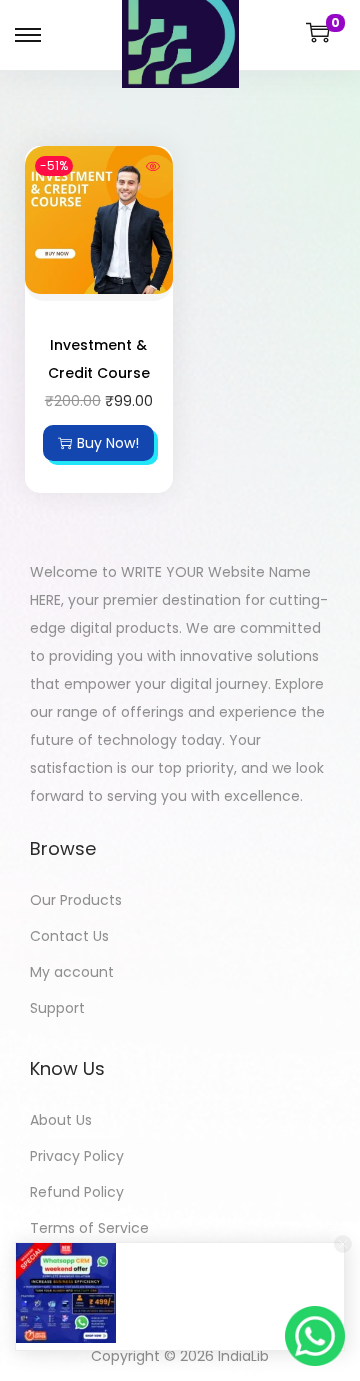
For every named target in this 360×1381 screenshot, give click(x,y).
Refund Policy (77, 1192)
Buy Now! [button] (108, 443)
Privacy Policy (77, 1156)
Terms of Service (89, 1228)
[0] (318, 32)
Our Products (76, 900)
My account (72, 972)
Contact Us (69, 936)
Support (57, 1008)
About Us (61, 1120)
